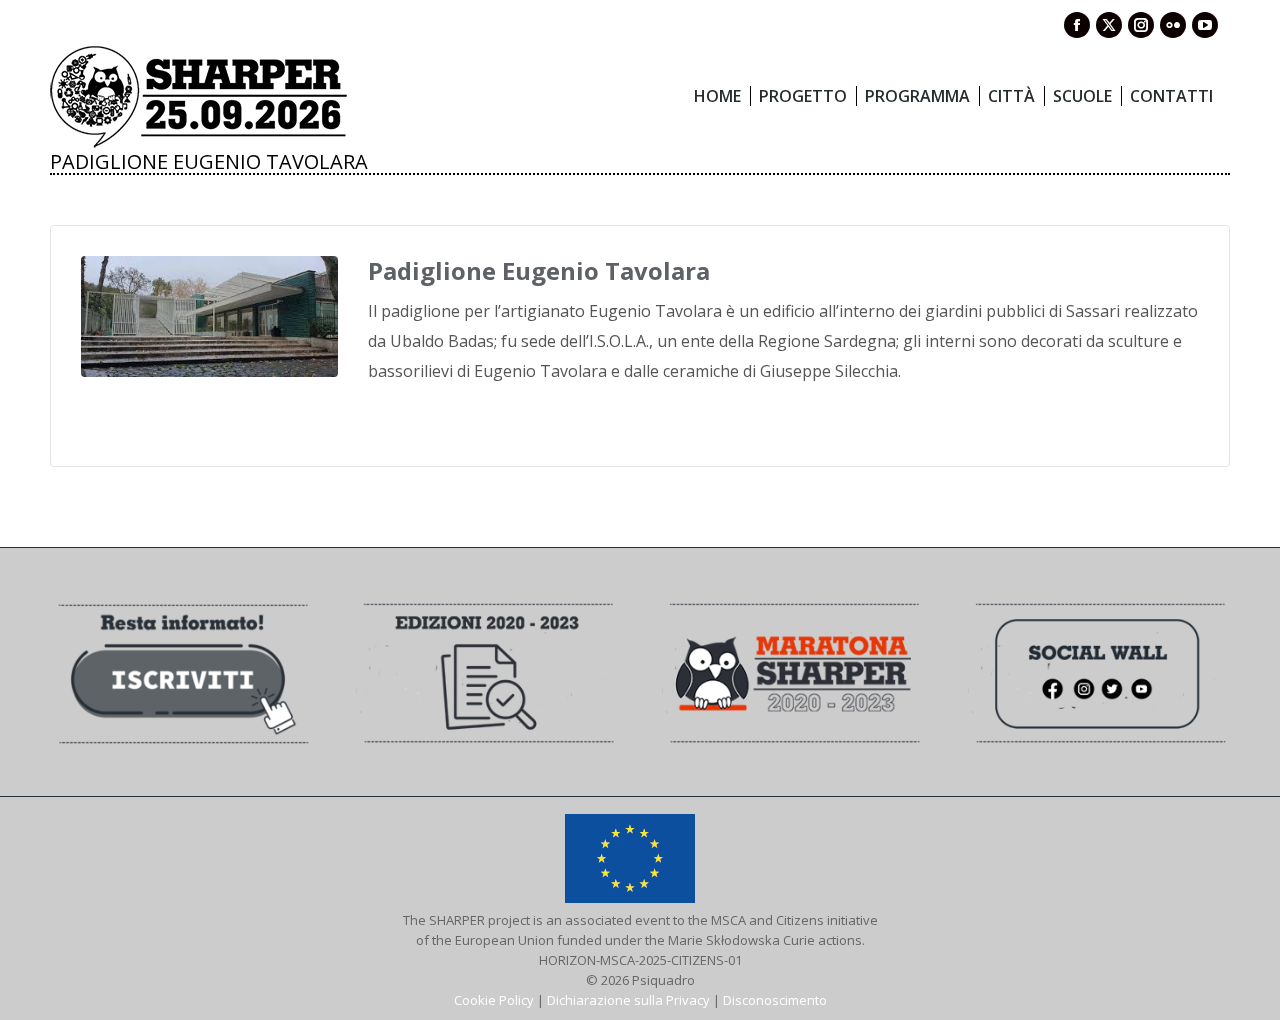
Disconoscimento (775, 1000)
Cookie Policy (494, 1000)
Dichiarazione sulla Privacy (628, 1000)
